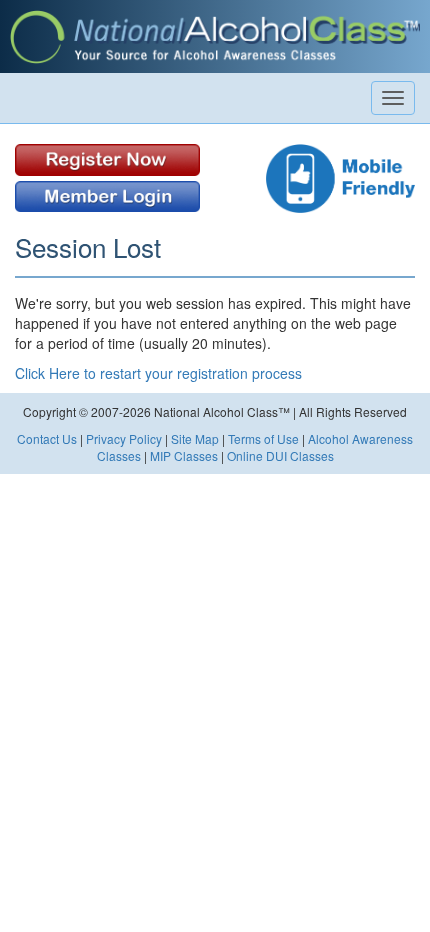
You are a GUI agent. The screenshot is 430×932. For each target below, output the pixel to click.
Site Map (195, 438)
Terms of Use (263, 438)
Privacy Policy (124, 438)
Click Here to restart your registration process (158, 373)
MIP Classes (184, 455)
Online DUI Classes (280, 455)
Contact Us (47, 438)
